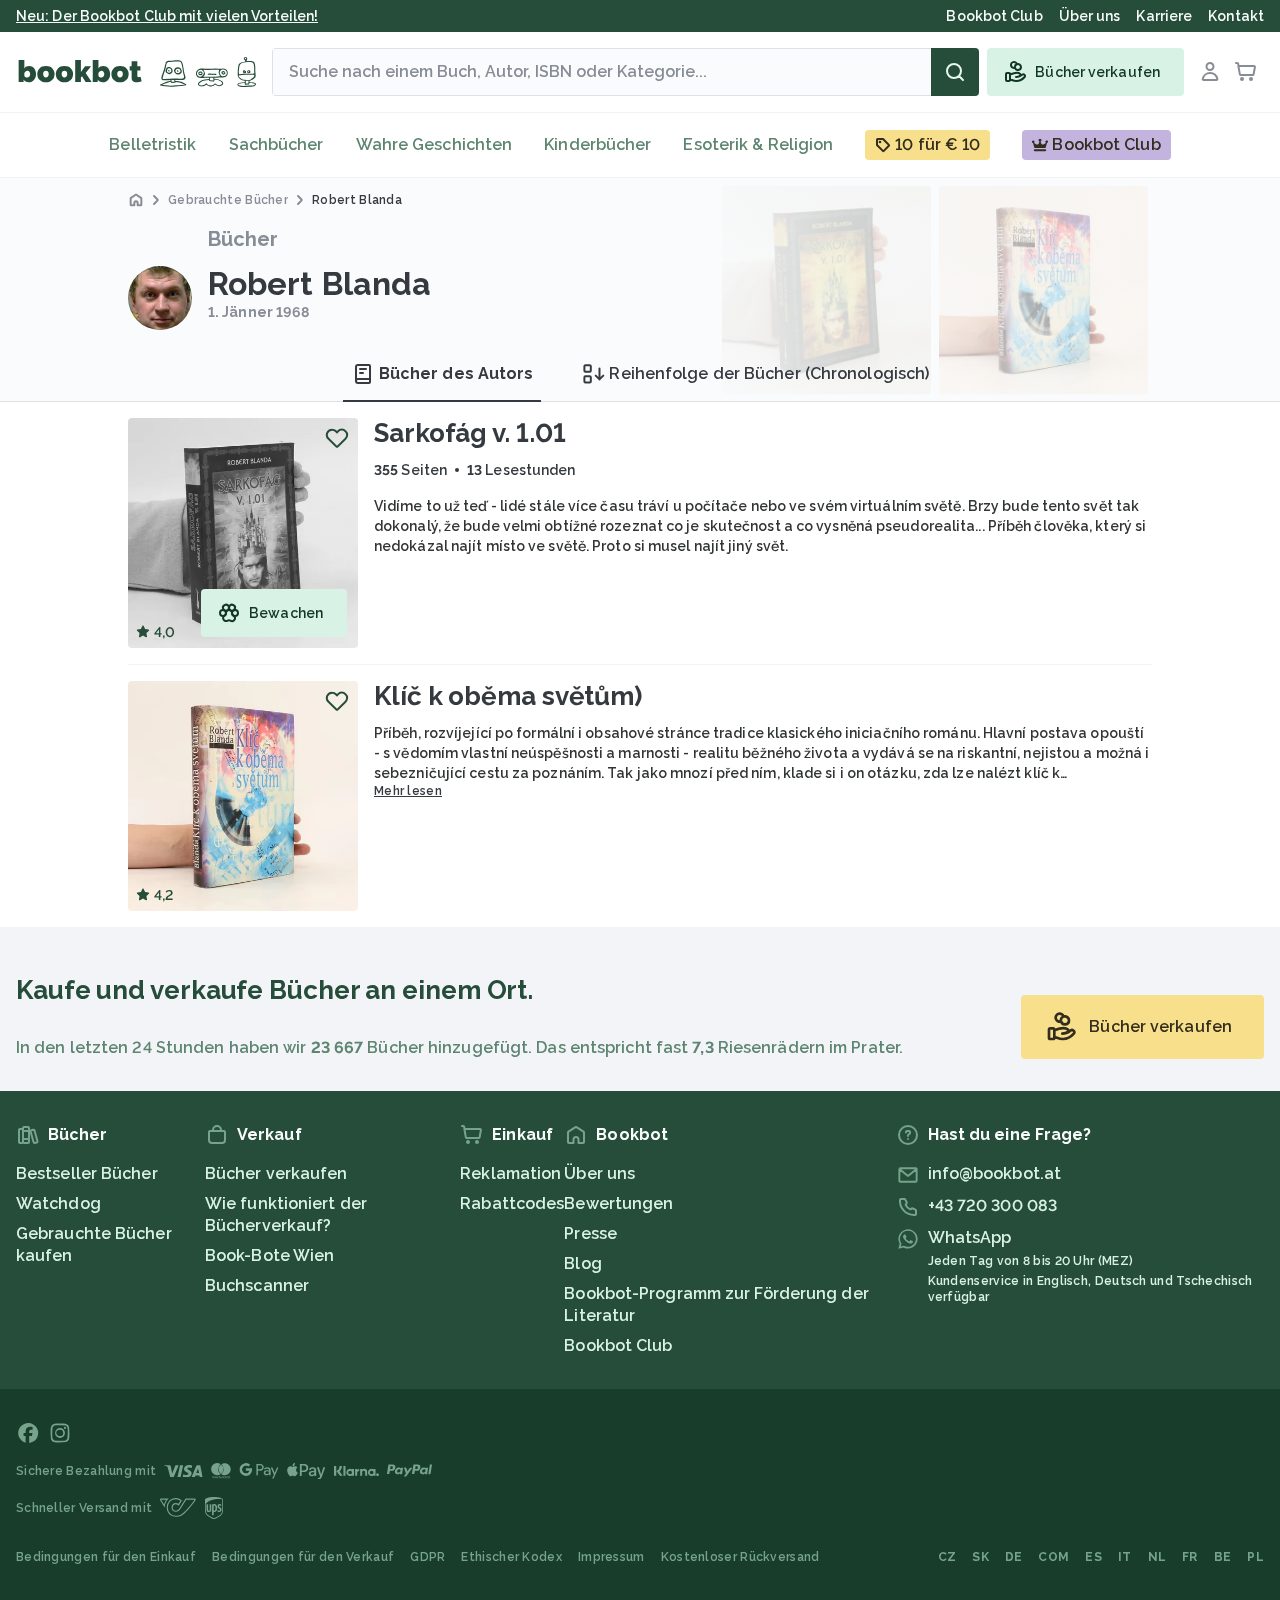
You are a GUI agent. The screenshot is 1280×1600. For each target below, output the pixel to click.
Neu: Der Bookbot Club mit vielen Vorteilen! (167, 16)
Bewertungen (618, 1203)
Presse (590, 1233)
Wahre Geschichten (434, 144)
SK (980, 1557)
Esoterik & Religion (758, 144)
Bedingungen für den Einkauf (106, 1557)
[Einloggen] (1210, 72)
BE (1223, 1557)
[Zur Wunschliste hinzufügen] (337, 438)
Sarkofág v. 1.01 (469, 433)
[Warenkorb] (1246, 72)
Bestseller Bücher (87, 1173)
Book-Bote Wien (269, 1255)
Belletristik (152, 144)
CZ (947, 1557)
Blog (582, 1263)
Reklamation (510, 1173)
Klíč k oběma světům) (508, 696)
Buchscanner (257, 1285)
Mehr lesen (408, 791)
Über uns (599, 1173)
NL (1157, 1557)
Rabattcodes (512, 1203)
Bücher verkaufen (276, 1173)
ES (1093, 1557)
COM (1053, 1557)
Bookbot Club (618, 1345)
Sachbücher (276, 144)
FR (1190, 1557)
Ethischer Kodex (511, 1557)
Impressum (611, 1557)
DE (1014, 1557)
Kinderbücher (597, 144)
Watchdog (58, 1203)
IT (1125, 1557)
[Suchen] (955, 72)
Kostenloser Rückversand (740, 1557)
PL (1255, 1557)
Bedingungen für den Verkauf (303, 1557)
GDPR (427, 1557)
